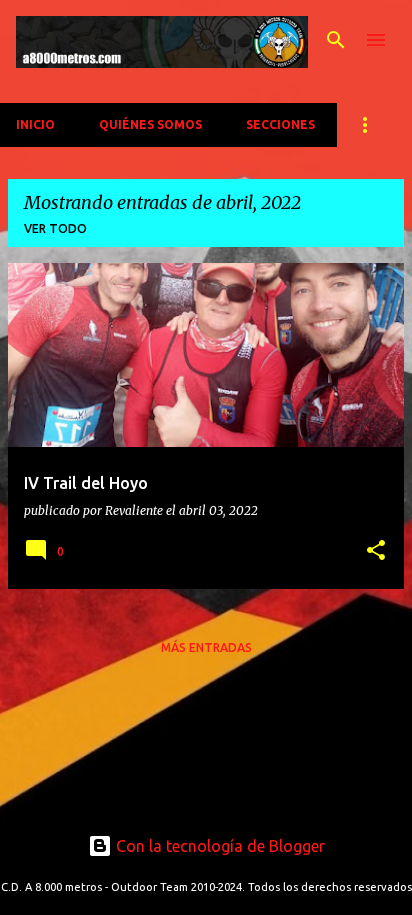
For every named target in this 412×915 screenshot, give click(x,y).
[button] (376, 551)
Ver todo (55, 228)
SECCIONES (280, 124)
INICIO (35, 124)
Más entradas (206, 647)
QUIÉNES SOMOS (150, 124)
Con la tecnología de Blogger (218, 846)
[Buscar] (336, 40)
